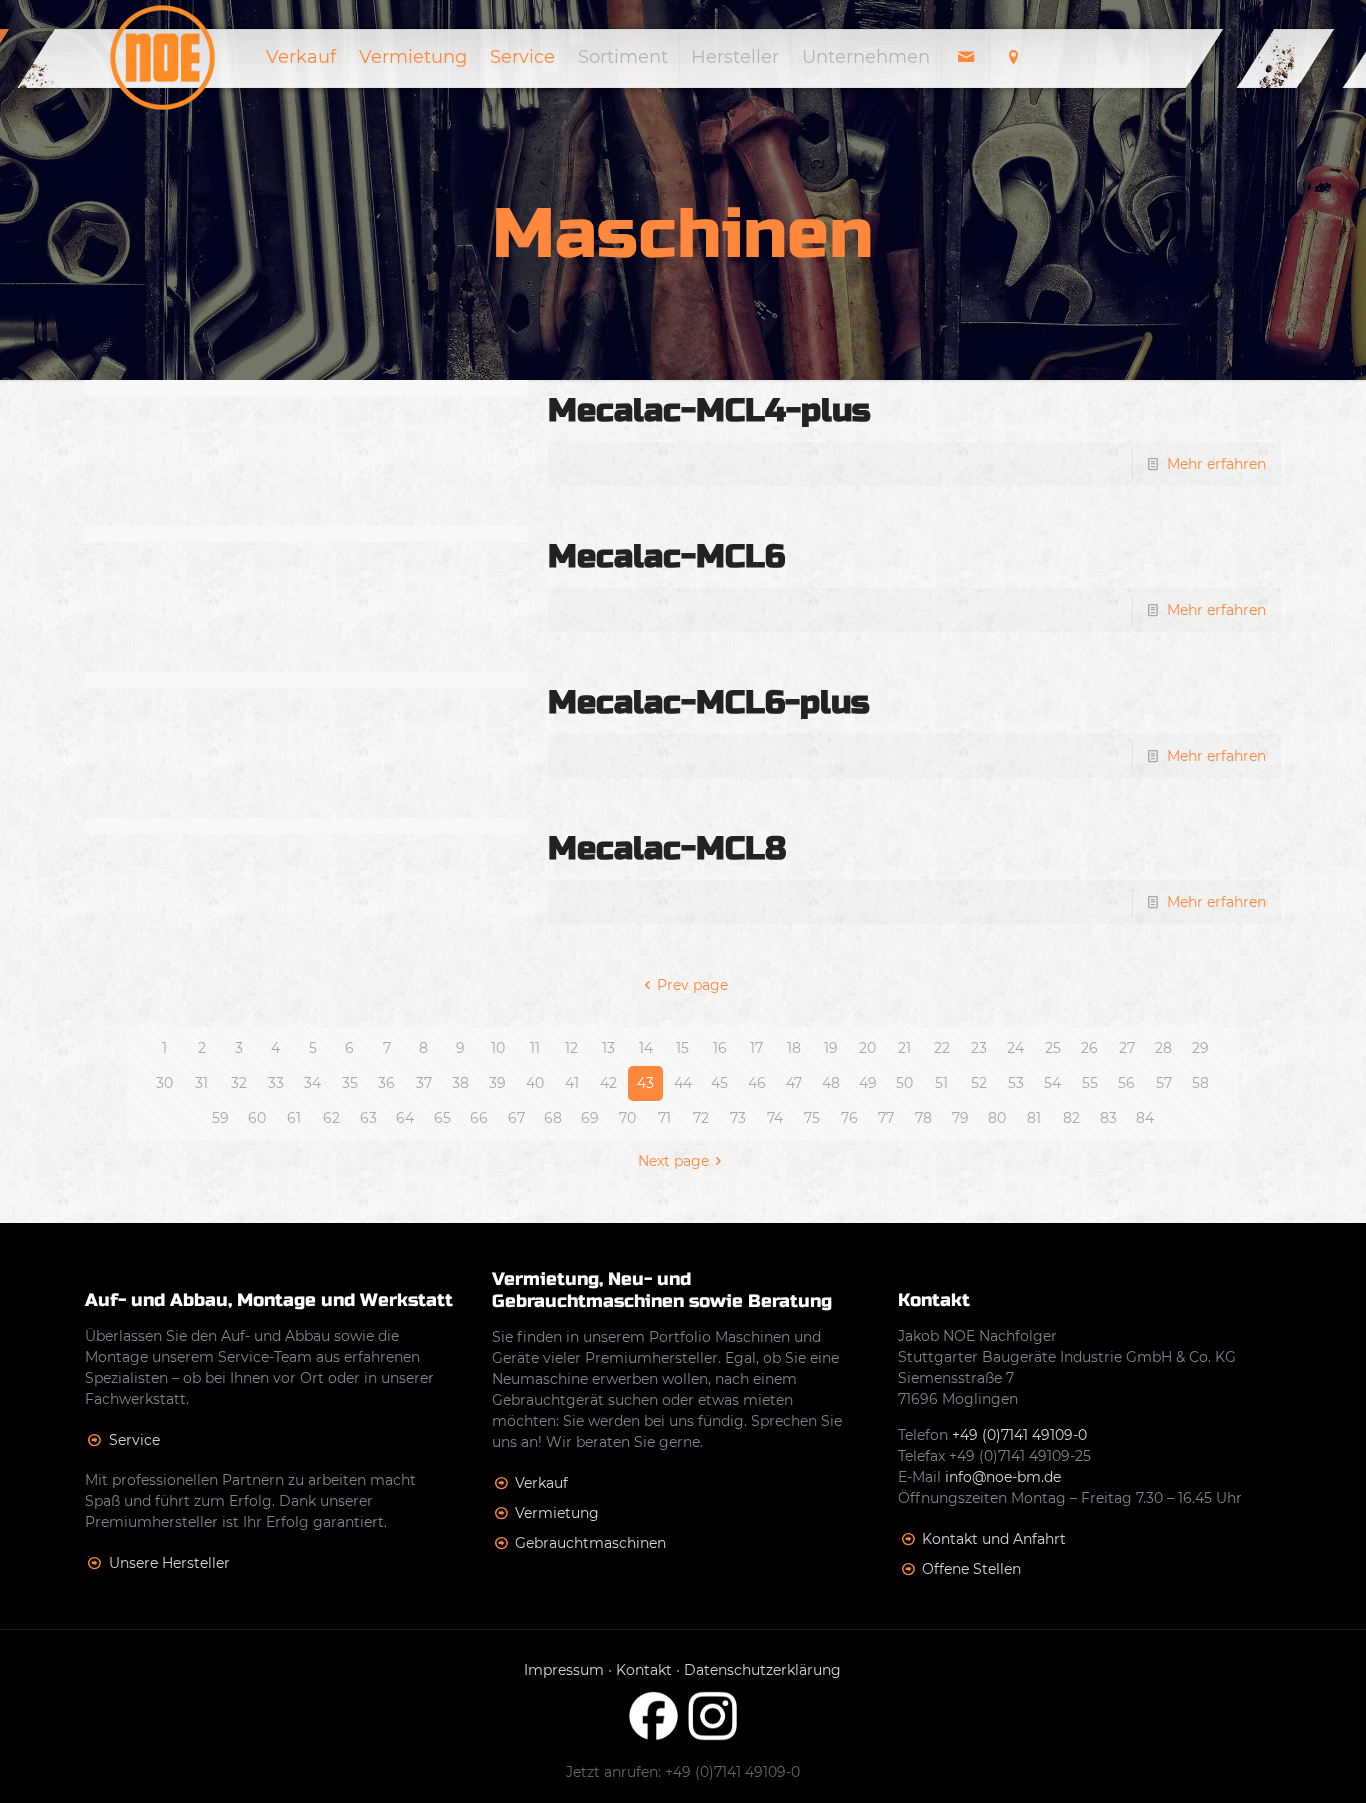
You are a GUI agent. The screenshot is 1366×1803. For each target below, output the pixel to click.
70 (627, 1118)
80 (997, 1118)
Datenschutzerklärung (762, 1670)
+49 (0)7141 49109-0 (1019, 1435)
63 (368, 1118)
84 (1145, 1118)
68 (553, 1118)
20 (867, 1048)
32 (239, 1083)
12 (571, 1048)
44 (683, 1083)
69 (590, 1118)
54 (1052, 1083)
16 (720, 1048)
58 (1200, 1083)
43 (645, 1083)
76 (849, 1118)
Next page (673, 1161)
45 (719, 1083)
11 (535, 1048)
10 (498, 1048)
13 (608, 1048)
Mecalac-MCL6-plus (709, 702)
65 (442, 1118)
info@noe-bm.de (1003, 1477)
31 (201, 1083)
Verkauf (541, 1483)
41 (572, 1083)
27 (1127, 1048)
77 (886, 1118)
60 (257, 1118)
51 (941, 1083)
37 (424, 1083)
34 (312, 1083)
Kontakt (644, 1670)
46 (757, 1083)
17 (756, 1048)
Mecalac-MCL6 (666, 556)
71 (664, 1118)
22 (942, 1048)
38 (460, 1083)
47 (794, 1083)
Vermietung (557, 1513)
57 (1164, 1083)
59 (220, 1118)
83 (1108, 1118)
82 (1071, 1118)
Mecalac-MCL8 (667, 848)
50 (904, 1083)
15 (682, 1048)
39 (497, 1083)
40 (535, 1083)
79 (960, 1118)
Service (134, 1440)
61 (294, 1118)
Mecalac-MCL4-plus (709, 410)
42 (608, 1083)
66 (479, 1118)
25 (1053, 1048)
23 (979, 1048)
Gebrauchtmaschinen (590, 1543)
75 (812, 1118)
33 (276, 1083)
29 (1200, 1048)
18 (794, 1048)
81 (1034, 1118)
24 (1015, 1048)
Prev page (692, 985)
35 (350, 1083)
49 (868, 1083)
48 (831, 1083)
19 (831, 1048)
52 (979, 1083)
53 (1016, 1083)
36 (386, 1083)
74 (775, 1118)
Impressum (564, 1670)
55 (1090, 1083)
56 (1126, 1083)
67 (516, 1118)
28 (1163, 1048)
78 (923, 1118)
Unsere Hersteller (169, 1563)
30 (164, 1083)
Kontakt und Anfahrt (994, 1539)
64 (405, 1118)
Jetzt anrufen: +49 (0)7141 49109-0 (683, 1772)
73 (738, 1118)
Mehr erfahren (1216, 464)
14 (646, 1048)
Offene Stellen (971, 1569)
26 (1089, 1048)
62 (331, 1118)
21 (904, 1048)
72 (701, 1118)
